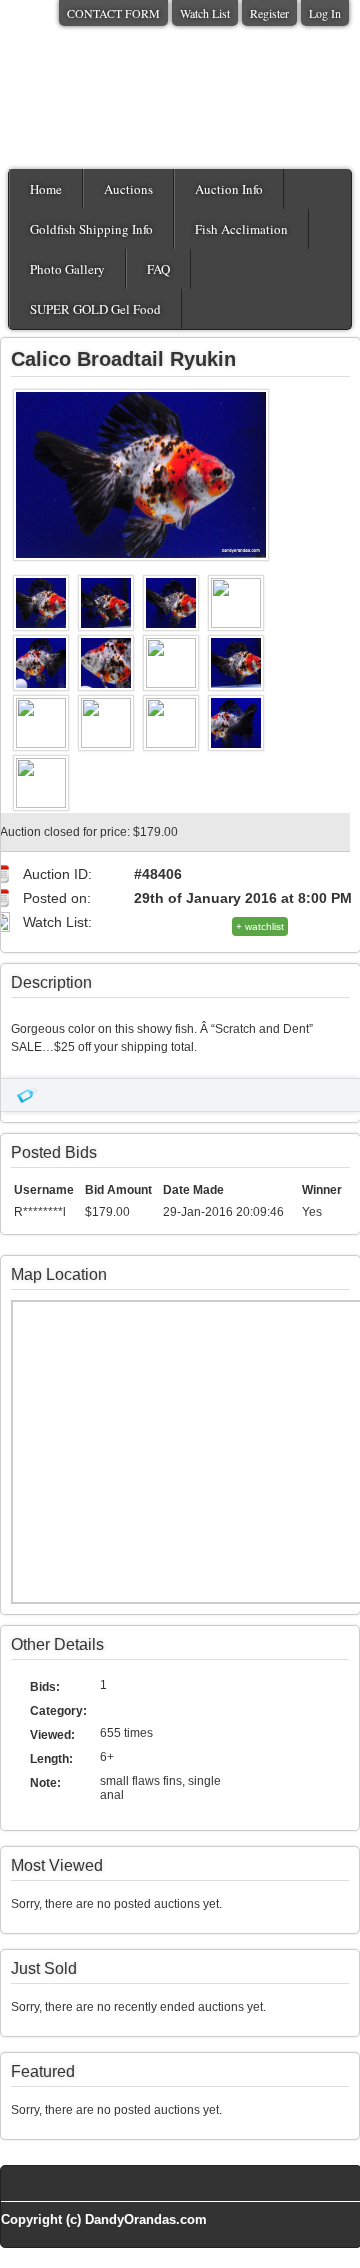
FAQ (158, 269)
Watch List (205, 13)
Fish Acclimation (241, 229)
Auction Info (229, 189)
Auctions (128, 189)
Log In (325, 13)
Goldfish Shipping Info (91, 229)
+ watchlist (260, 926)
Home (46, 189)
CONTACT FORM (113, 13)
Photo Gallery (67, 269)
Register (269, 13)
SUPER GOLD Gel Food (95, 309)
